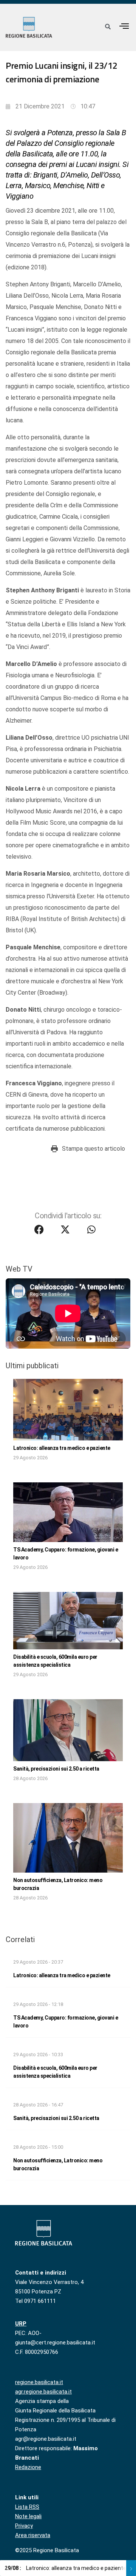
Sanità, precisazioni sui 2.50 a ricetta (56, 1769)
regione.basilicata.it (39, 2382)
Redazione (28, 2467)
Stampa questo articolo (93, 1149)
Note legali (28, 2516)
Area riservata (33, 2535)
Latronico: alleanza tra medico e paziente (62, 1448)
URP (21, 2324)
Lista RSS (27, 2507)
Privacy (24, 2526)
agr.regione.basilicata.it (43, 2392)
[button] (124, 26)
